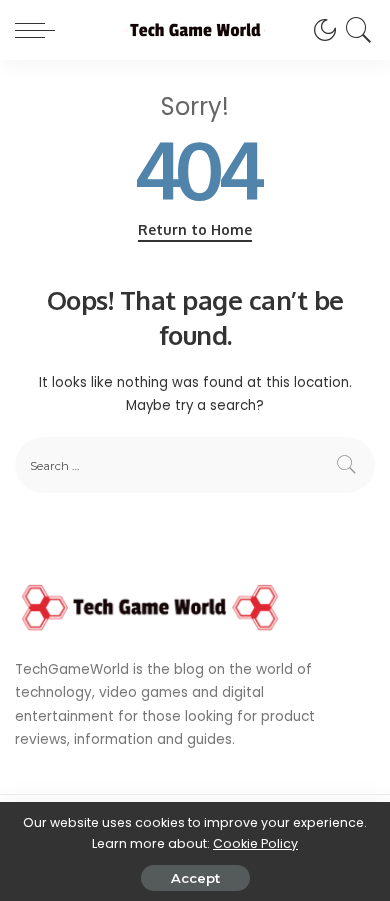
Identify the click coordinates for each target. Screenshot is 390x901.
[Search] (355, 30)
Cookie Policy (255, 843)
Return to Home (195, 229)
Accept (195, 878)
